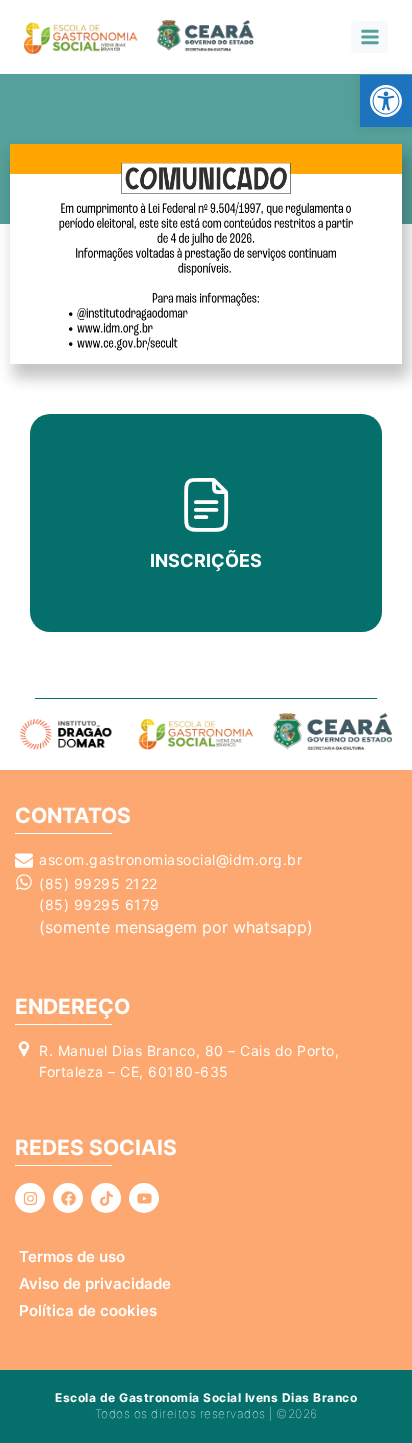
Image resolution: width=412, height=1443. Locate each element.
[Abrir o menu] (369, 36)
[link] (386, 101)
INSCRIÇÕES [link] (206, 560)
